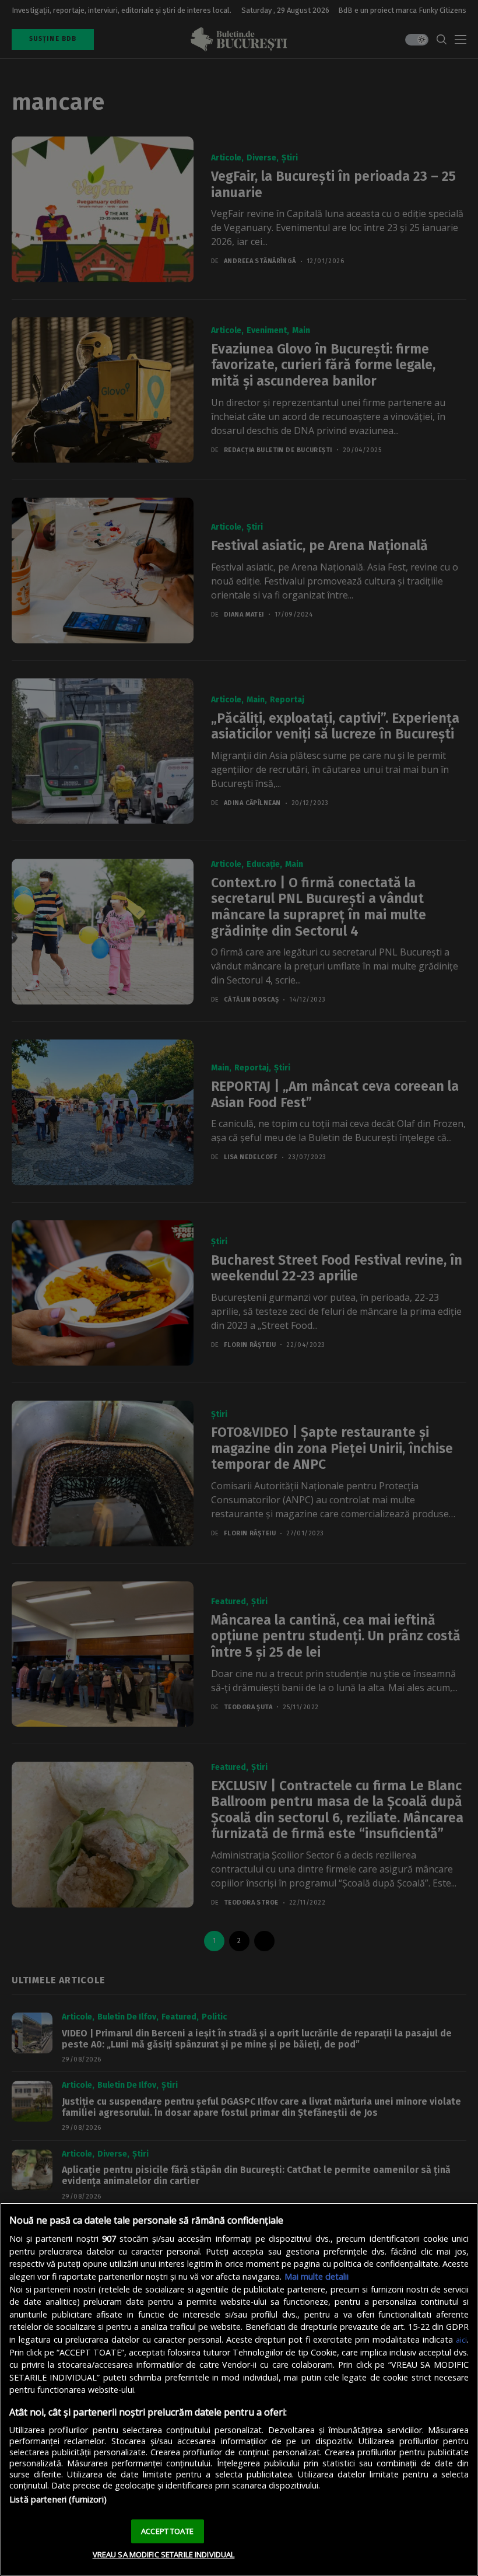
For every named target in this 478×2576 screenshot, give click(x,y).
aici (461, 2340)
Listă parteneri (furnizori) (58, 2499)
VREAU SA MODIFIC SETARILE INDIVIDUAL (164, 2554)
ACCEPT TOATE (167, 2531)
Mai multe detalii (317, 2276)
